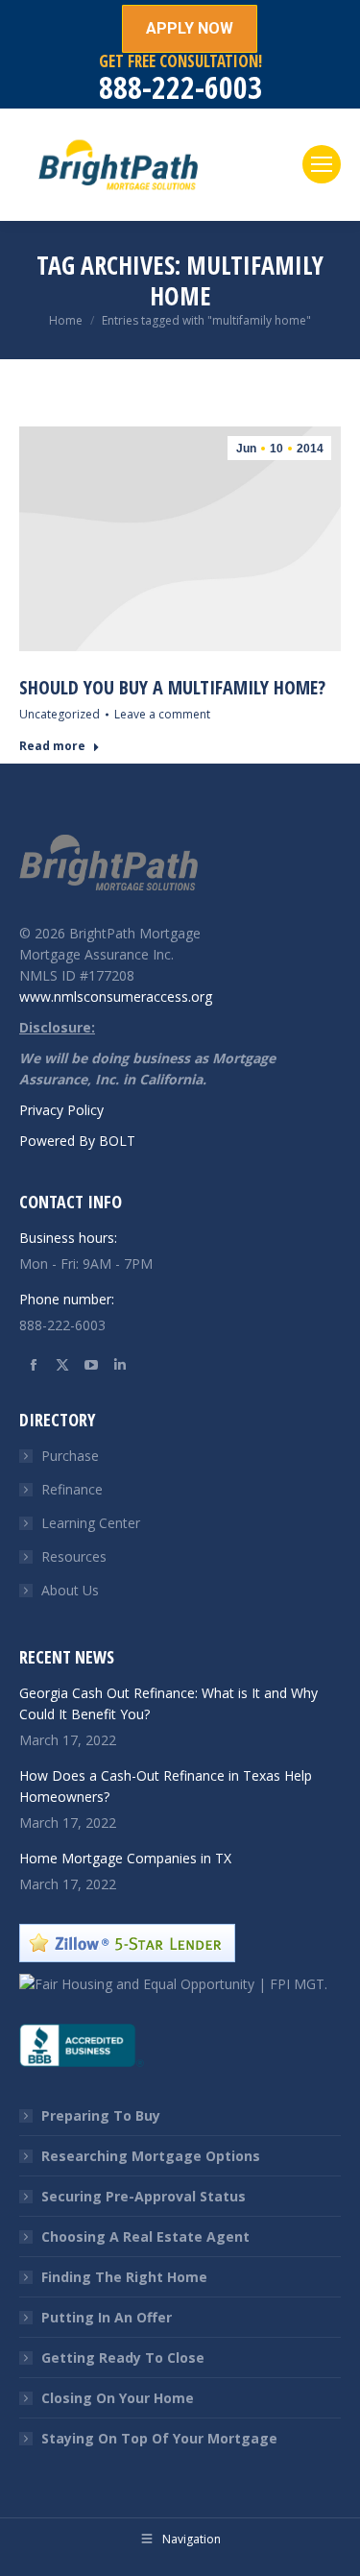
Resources (74, 1556)
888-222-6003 (180, 87)
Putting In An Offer (107, 2317)
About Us (70, 1590)
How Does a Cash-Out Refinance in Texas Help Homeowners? (166, 1786)
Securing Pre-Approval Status (144, 2196)
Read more (52, 746)
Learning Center (91, 1523)
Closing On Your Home (118, 2398)
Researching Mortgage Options (151, 2156)
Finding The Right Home (124, 2277)
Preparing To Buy (101, 2115)
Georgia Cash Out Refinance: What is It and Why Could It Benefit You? (168, 1703)
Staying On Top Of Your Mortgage (159, 2438)
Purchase (70, 1456)
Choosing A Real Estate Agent (145, 2236)
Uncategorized (60, 714)
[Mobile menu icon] (322, 164)
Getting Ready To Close (123, 2357)
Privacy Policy (61, 1110)
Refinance (72, 1489)
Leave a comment (162, 714)
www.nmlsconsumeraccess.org (116, 996)
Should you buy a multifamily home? (172, 687)
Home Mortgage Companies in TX (125, 1858)
